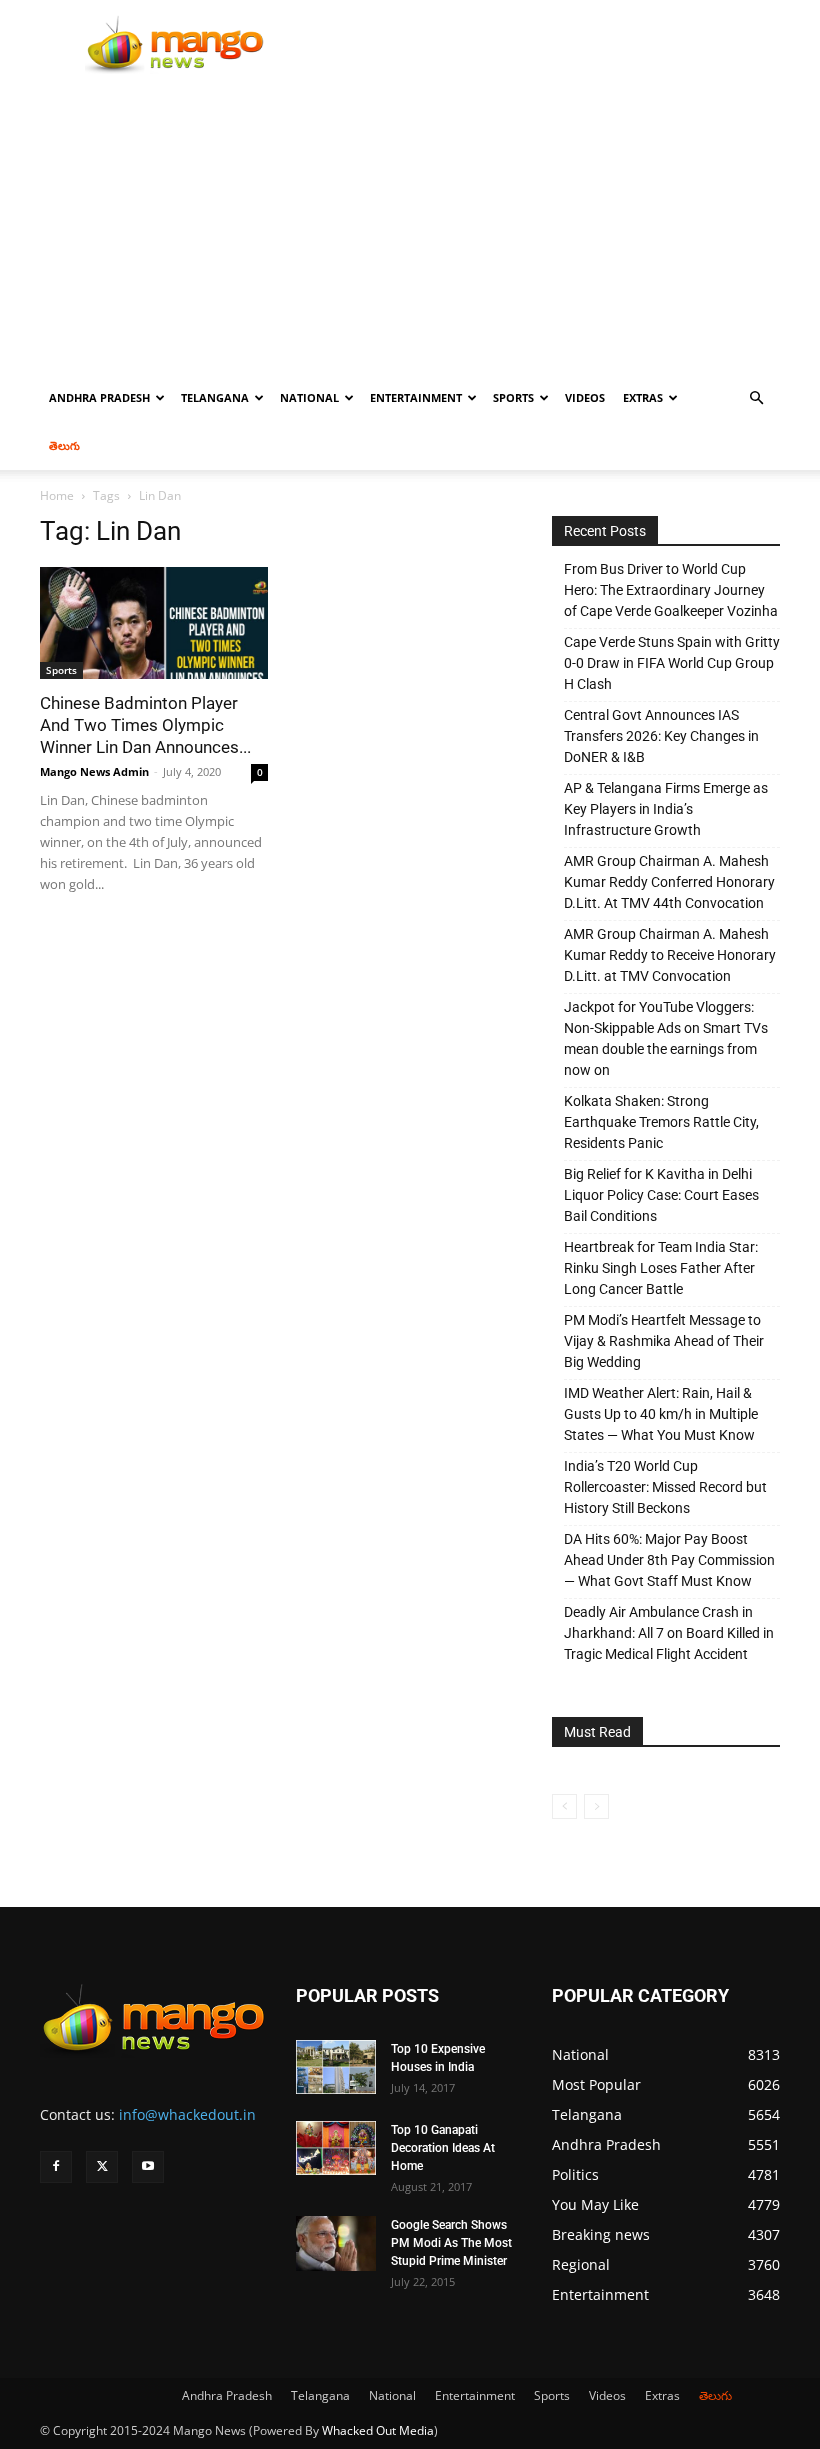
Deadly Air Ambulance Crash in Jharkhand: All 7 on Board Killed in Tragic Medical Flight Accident (669, 1633)
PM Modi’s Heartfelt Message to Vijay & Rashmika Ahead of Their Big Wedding (664, 1341)
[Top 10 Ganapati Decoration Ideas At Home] (336, 2148)
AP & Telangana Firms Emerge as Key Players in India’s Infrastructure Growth (666, 809)
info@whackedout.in (187, 2114)
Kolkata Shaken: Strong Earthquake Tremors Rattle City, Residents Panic (661, 1122)
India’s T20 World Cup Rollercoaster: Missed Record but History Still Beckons (665, 1487)
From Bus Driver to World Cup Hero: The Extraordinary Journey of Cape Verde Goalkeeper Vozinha (671, 590)
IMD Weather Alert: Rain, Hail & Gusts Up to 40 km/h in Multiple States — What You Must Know (661, 1414)
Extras (643, 397)
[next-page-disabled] (596, 1806)
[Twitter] (102, 2167)
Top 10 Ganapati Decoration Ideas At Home (443, 2148)
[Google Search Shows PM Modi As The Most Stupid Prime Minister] (336, 2243)
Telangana (215, 397)
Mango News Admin (94, 771)
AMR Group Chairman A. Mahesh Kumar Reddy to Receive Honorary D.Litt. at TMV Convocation (670, 955)
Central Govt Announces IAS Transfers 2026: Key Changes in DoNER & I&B (661, 736)
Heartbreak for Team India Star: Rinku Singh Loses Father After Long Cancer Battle (661, 1268)
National (309, 397)
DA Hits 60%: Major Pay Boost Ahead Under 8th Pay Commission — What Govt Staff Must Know (669, 1560)
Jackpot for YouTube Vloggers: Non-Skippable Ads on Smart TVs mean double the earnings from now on (666, 1038)
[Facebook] (56, 2167)
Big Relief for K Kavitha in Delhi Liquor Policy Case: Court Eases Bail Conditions (661, 1195)
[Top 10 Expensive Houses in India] (336, 2067)
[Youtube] (148, 2167)
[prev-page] (564, 1806)
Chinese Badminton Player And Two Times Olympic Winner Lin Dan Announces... (145, 725)
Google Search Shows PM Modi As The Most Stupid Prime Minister (451, 2243)
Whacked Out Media (378, 2430)
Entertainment (416, 397)
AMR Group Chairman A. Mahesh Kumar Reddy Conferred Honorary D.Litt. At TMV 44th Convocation (669, 882)
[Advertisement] (410, 224)
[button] (756, 398)
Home (57, 495)
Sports (513, 397)
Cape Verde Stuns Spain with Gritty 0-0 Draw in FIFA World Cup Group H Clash (672, 663)
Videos (585, 397)
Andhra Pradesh (99, 397)
